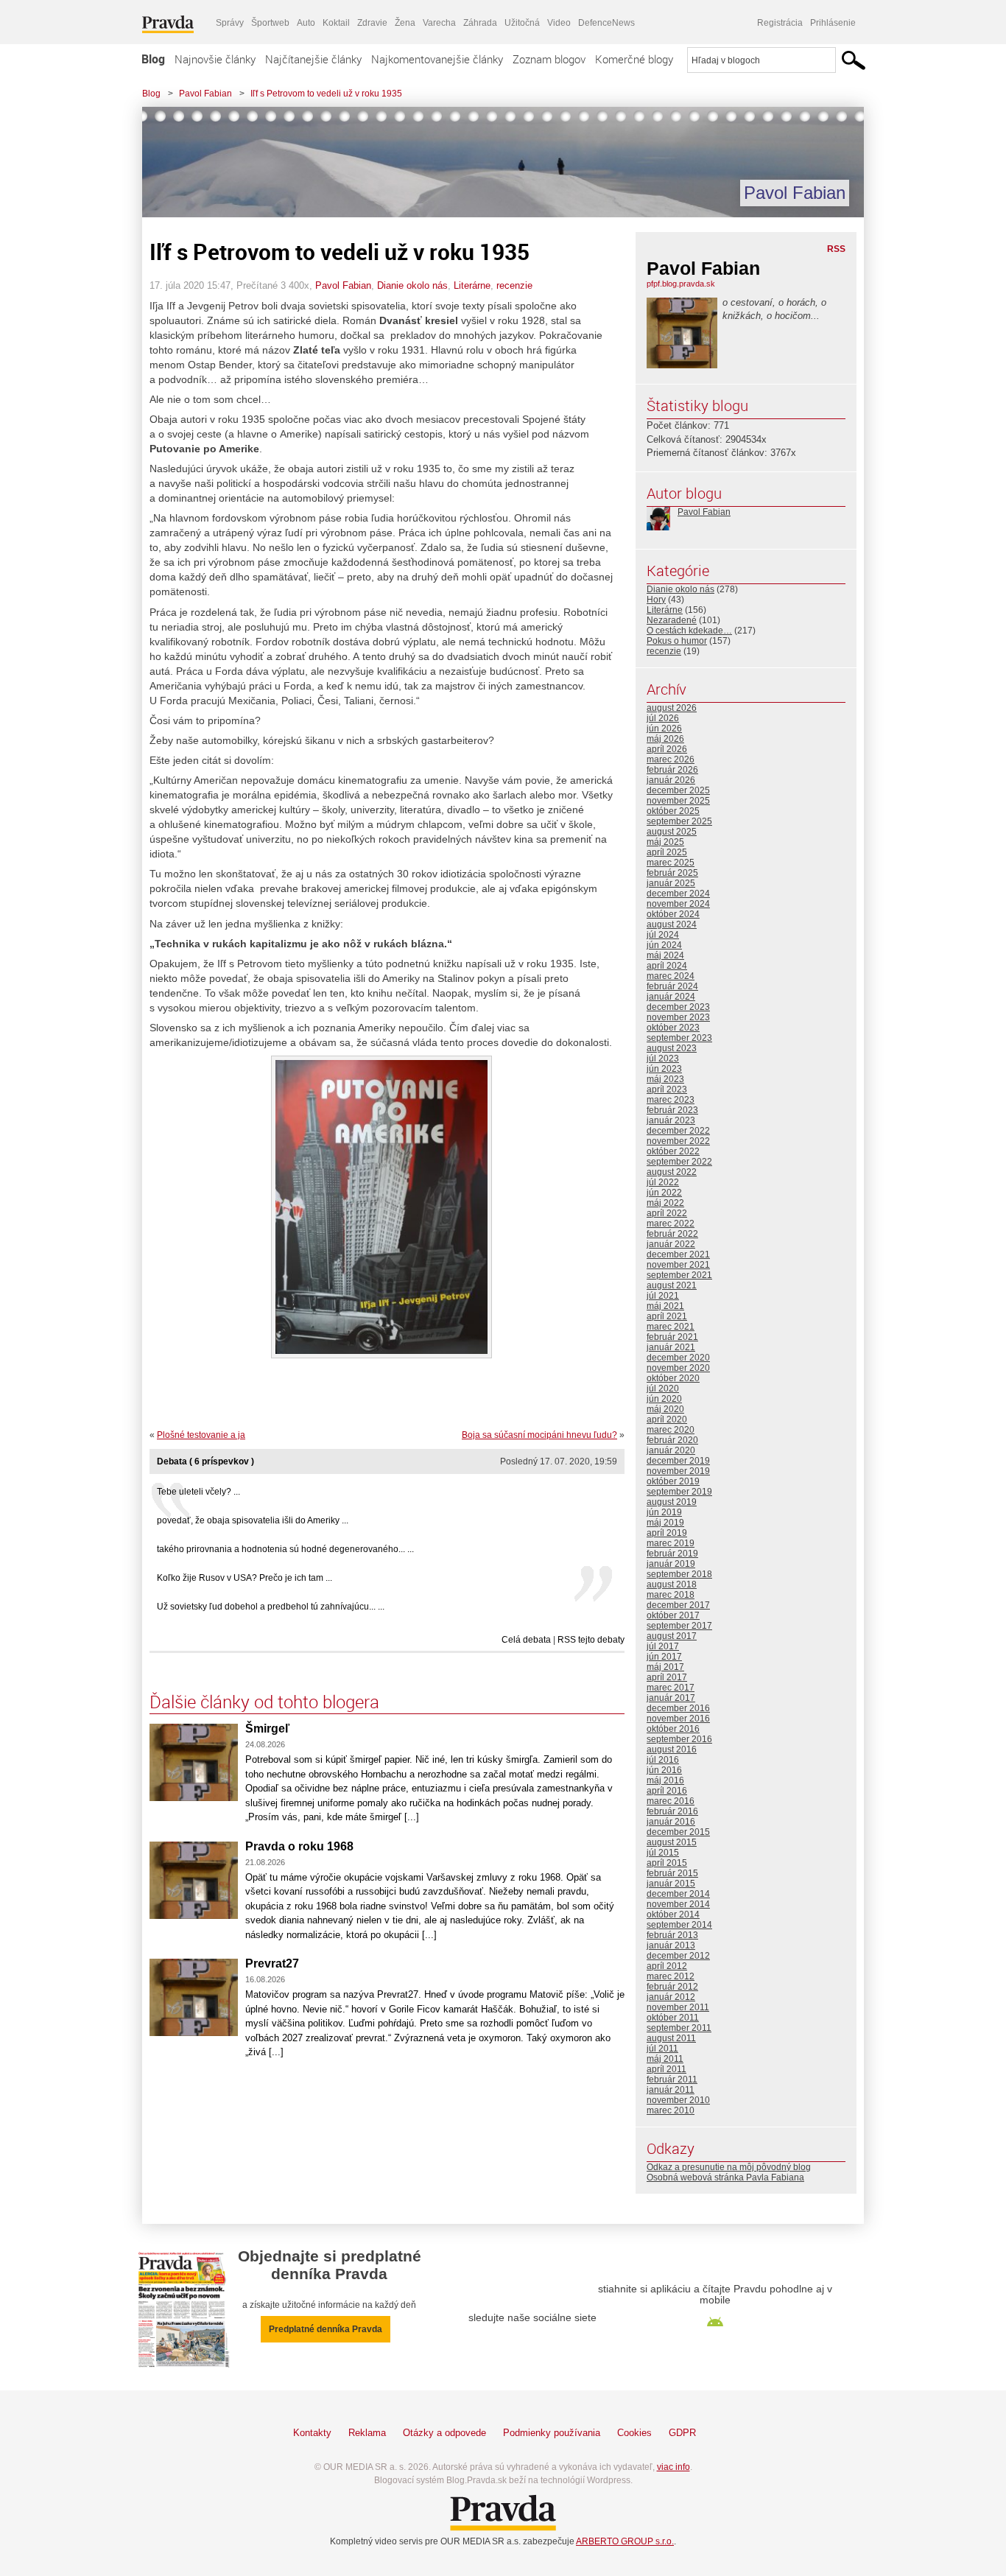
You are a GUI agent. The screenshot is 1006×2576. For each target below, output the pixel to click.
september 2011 (679, 2028)
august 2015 (672, 1842)
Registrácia (780, 23)
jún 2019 (664, 1512)
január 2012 (671, 1997)
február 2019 (672, 1554)
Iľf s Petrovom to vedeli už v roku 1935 (326, 94)
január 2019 (671, 1564)
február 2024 (672, 986)
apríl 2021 (667, 1316)
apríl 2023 (667, 1089)
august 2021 (672, 1285)
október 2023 (673, 1028)
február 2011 (672, 2080)
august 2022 (672, 1172)
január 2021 (671, 1347)
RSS (836, 249)
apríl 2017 (667, 1677)
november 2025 (678, 801)
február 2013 (672, 1935)
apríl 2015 (667, 1863)
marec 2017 (671, 1688)
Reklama (367, 2433)
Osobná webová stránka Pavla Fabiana (725, 2177)
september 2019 (679, 1492)
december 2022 (678, 1131)
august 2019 (672, 1502)
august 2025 (672, 832)
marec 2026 (671, 759)
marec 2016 (671, 1801)
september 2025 (679, 821)
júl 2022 (663, 1182)
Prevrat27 (272, 1963)
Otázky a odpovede (444, 2433)
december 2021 (678, 1254)
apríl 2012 (667, 1966)
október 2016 (673, 1729)
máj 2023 (665, 1079)
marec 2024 (671, 976)
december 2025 (678, 790)
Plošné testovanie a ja (201, 1435)
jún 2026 (664, 729)
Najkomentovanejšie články (437, 59)
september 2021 (679, 1275)
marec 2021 (671, 1327)
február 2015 (672, 1873)
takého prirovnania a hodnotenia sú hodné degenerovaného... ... (285, 1549)
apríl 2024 (667, 966)
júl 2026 (663, 718)
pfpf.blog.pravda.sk (681, 284)
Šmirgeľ (267, 1729)
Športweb (270, 23)
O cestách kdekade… (689, 631)
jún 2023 (664, 1069)
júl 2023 (663, 1059)
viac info (673, 2467)
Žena (405, 23)
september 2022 (679, 1162)
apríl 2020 (667, 1419)
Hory (656, 600)
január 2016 (671, 1822)
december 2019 (678, 1461)
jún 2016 (664, 1770)
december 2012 (678, 1956)
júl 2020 (663, 1389)
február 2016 (672, 1811)
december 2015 (678, 1832)
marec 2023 (671, 1100)
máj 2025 (665, 842)
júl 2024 (663, 935)
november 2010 (678, 2100)
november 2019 (678, 1471)
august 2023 (672, 1048)
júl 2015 (663, 1853)
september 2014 (679, 1925)
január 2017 (671, 1698)
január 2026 (671, 780)
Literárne (472, 285)
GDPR (682, 2433)
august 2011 (671, 2038)
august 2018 (672, 1584)
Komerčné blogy (634, 59)
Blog (153, 59)
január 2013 (671, 1945)
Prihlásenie (833, 23)
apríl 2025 (667, 852)
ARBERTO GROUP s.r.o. (625, 2541)
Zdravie (372, 23)
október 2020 (673, 1378)
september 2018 (679, 1574)
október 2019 (673, 1481)
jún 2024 (664, 945)
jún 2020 (664, 1399)
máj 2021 (665, 1306)
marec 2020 (671, 1430)
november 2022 (678, 1141)
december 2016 (678, 1708)
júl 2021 (663, 1296)
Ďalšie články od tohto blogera (264, 1702)
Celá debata (526, 1640)
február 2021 (672, 1337)
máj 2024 (665, 955)
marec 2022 (671, 1224)
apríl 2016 (667, 1791)
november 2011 (678, 2007)
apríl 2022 (667, 1213)
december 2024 (678, 894)
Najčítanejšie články (313, 59)
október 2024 (673, 914)
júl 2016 (663, 1760)
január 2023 (671, 1120)
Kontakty (312, 2433)
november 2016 (678, 1719)
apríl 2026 (667, 749)
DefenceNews (606, 23)
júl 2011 (662, 2049)
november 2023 (678, 1017)
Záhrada (480, 23)
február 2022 (672, 1234)
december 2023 (678, 1007)
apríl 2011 (666, 2069)
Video (559, 23)
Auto (306, 23)
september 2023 (679, 1038)
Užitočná (522, 23)
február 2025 (672, 873)
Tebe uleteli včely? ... (198, 1492)
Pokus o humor (677, 641)
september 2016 (679, 1739)
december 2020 (678, 1358)
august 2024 (672, 924)
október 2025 (673, 811)
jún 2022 (664, 1193)
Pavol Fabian (205, 94)
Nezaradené (672, 620)
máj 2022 (665, 1203)
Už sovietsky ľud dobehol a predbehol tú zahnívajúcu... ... (271, 1607)
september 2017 (679, 1626)
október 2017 (673, 1615)
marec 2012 (671, 1976)
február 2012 (672, 1987)
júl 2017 (663, 1646)
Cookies (634, 2433)
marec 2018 (671, 1595)
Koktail (336, 23)
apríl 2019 (667, 1533)
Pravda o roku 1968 (299, 1846)
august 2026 (672, 708)
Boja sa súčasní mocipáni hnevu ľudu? (539, 1435)
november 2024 (678, 904)
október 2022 (673, 1151)
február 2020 (672, 1440)
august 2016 (672, 1749)
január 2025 (671, 883)
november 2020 (678, 1368)
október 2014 (673, 1915)
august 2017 (672, 1636)
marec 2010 (671, 2110)
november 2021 (678, 1265)
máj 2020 (665, 1409)
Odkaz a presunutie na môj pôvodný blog (729, 2167)
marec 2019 (671, 1543)
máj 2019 (665, 1523)
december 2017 (678, 1605)
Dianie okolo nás (412, 285)
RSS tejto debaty (591, 1640)
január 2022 (671, 1244)
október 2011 (673, 2018)
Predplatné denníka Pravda (326, 2329)
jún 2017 (664, 1657)
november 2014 (678, 1904)
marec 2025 (671, 863)
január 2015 (671, 1884)
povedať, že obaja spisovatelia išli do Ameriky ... (253, 1520)
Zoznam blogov (549, 59)
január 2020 (671, 1450)
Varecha (439, 23)
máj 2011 (665, 2059)
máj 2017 (665, 1667)
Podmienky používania (552, 2433)
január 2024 (671, 997)
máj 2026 (665, 739)
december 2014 (678, 1894)
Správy (230, 23)
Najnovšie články (215, 59)
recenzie (514, 285)
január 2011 (671, 2090)
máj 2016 (665, 1780)
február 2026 (672, 770)
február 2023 (672, 1110)
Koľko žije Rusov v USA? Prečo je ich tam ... (245, 1578)
